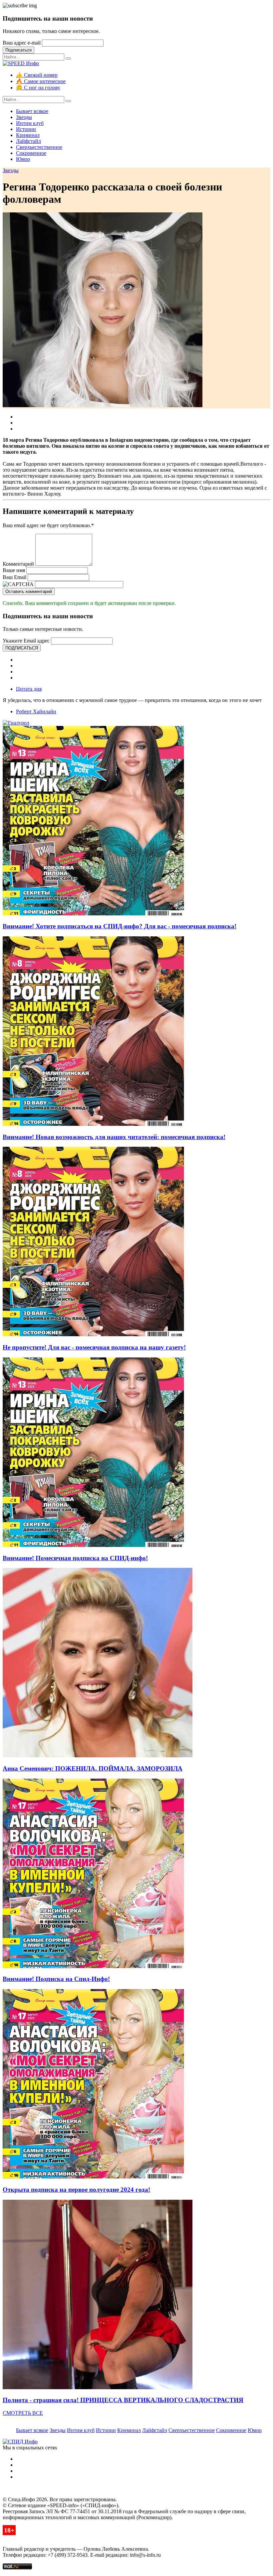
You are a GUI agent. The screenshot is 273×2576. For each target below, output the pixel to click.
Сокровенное (31, 153)
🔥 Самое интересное (41, 81)
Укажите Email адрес (26, 641)
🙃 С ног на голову (38, 88)
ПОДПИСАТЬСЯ (22, 648)
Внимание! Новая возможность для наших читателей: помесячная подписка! (114, 1137)
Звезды (24, 117)
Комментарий (18, 564)
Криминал (28, 135)
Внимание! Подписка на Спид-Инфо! (56, 1979)
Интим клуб (30, 123)
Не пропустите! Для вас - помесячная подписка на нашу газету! (94, 1347)
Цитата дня (29, 689)
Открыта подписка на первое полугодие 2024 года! (76, 2190)
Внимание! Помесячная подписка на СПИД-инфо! (75, 1558)
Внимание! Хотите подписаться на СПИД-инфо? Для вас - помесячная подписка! (120, 926)
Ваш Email (14, 577)
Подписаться (18, 50)
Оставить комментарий (29, 591)
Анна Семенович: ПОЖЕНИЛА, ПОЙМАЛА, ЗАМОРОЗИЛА (93, 1768)
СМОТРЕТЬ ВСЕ (23, 2413)
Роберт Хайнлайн (36, 711)
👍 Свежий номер (37, 75)
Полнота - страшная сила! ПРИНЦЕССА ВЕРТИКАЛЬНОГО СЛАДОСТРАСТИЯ (123, 2400)
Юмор (23, 159)
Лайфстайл (28, 141)
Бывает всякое (32, 111)
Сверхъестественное (39, 147)
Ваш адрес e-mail (22, 43)
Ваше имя (14, 570)
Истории (26, 129)
